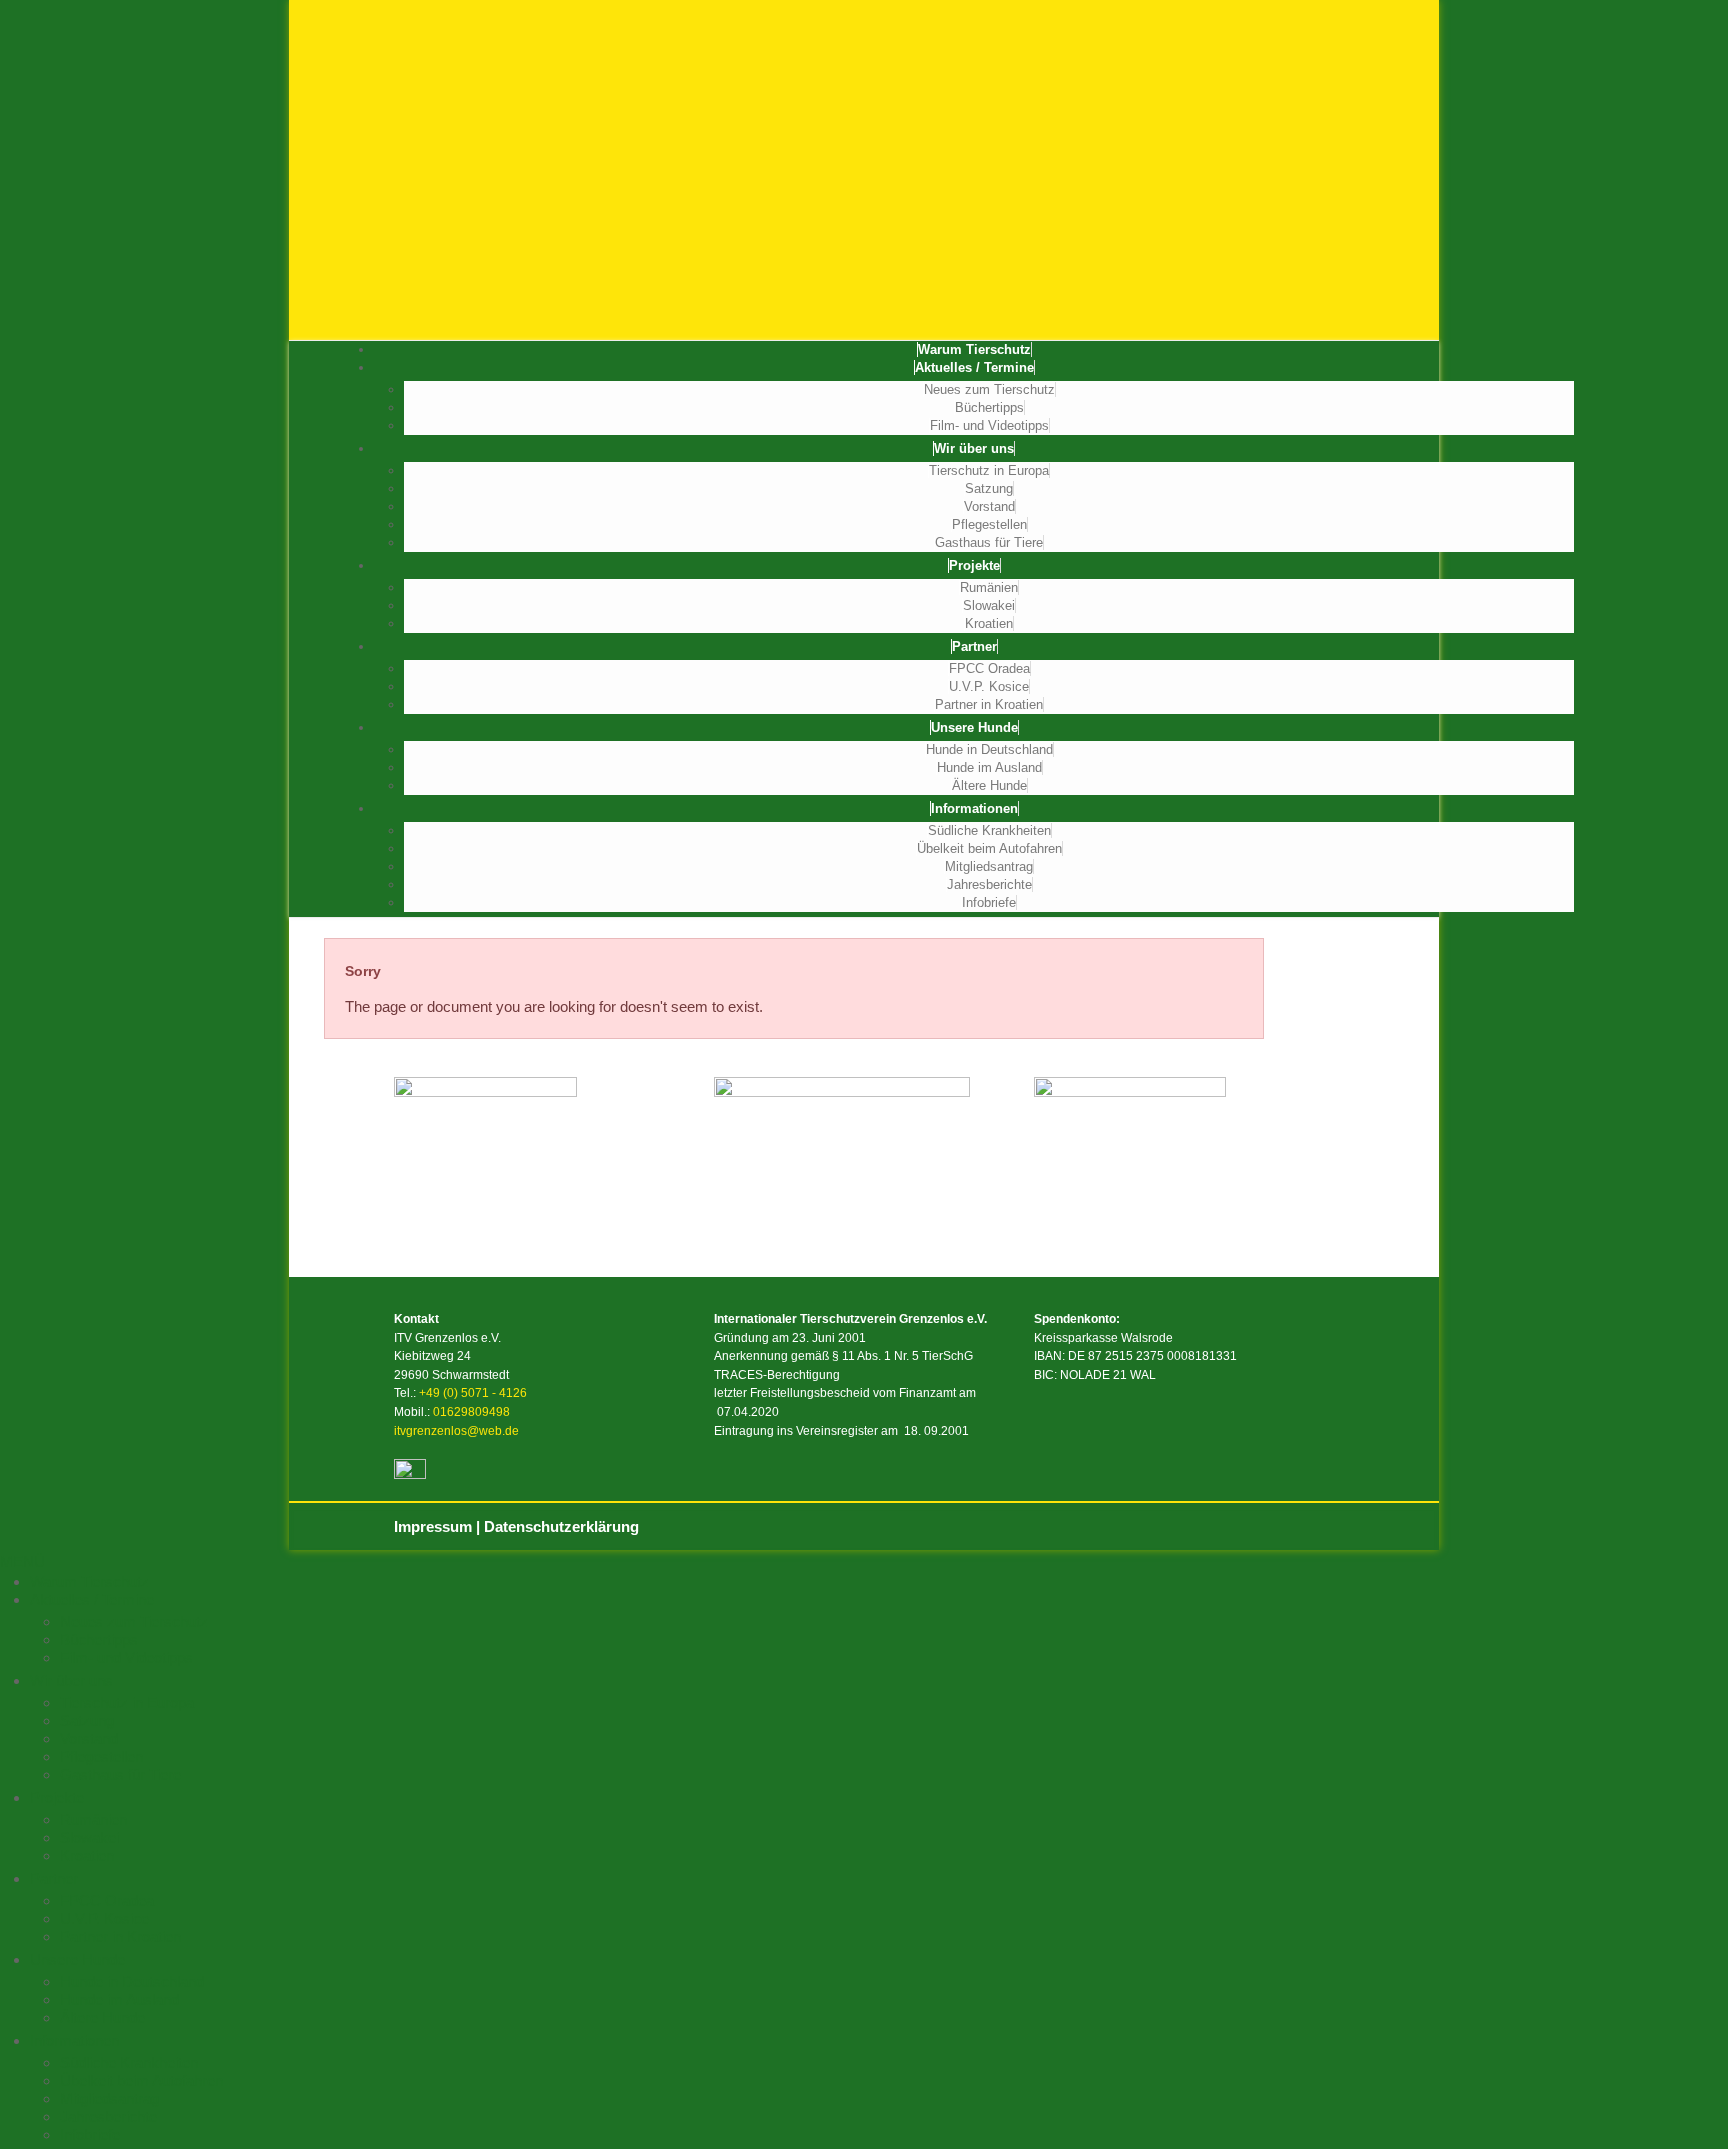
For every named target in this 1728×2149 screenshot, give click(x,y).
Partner (974, 646)
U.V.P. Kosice (989, 686)
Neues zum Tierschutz (989, 389)
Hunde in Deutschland (989, 749)
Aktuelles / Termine (974, 367)
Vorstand (989, 506)
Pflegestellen (989, 524)
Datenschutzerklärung (561, 1526)
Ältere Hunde (989, 785)
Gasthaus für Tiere (989, 542)
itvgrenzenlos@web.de (456, 1431)
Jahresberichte (989, 884)
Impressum (433, 1526)
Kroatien (989, 623)
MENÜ (22, 1561)
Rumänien (989, 587)
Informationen (974, 808)
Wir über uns (974, 448)
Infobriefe (989, 902)
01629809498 (471, 1412)
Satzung (989, 488)
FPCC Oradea (989, 668)
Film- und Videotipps (989, 425)
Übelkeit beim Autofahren (989, 848)
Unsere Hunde (974, 727)
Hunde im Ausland (989, 767)
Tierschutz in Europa (989, 470)
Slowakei (989, 605)
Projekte (974, 565)
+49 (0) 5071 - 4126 (473, 1393)
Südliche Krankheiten (989, 830)
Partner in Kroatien (989, 704)
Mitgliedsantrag (989, 866)
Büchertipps (989, 407)
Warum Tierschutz (974, 349)
